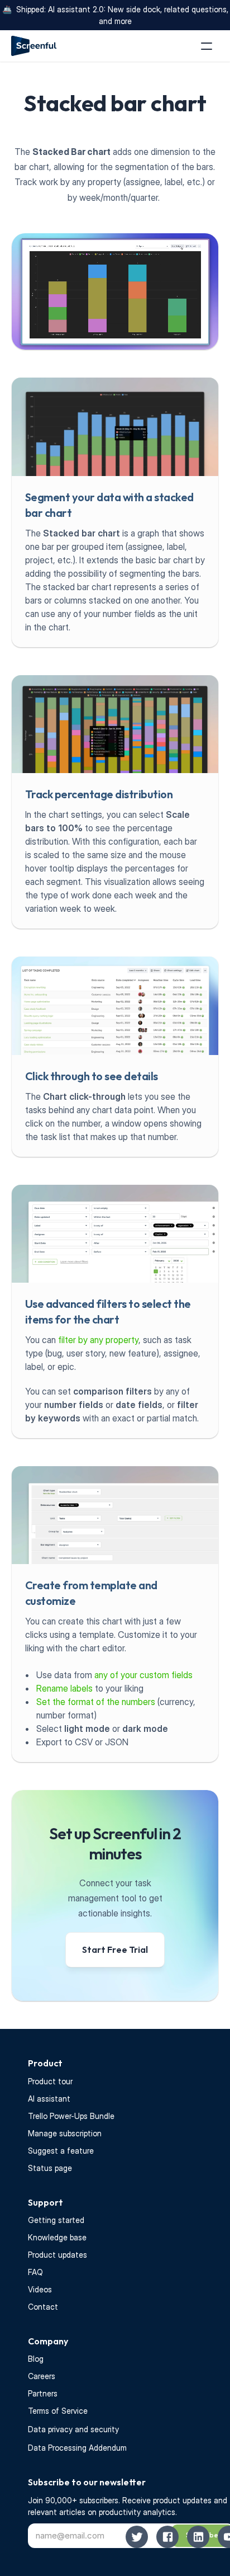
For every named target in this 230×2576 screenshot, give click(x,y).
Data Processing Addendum (77, 2448)
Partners (43, 2393)
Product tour (50, 2081)
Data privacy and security (73, 2429)
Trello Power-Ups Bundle (71, 2116)
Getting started (56, 2220)
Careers (42, 2376)
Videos (40, 2289)
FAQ (35, 2272)
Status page (50, 2168)
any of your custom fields (143, 1675)
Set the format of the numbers (96, 1702)
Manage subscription (65, 2133)
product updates (183, 2500)
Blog (36, 2359)
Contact (43, 2307)
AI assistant (49, 2099)
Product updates (57, 2255)
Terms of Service (58, 2411)
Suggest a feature (61, 2151)
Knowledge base (57, 2237)
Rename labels (64, 1688)
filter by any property (98, 1340)
